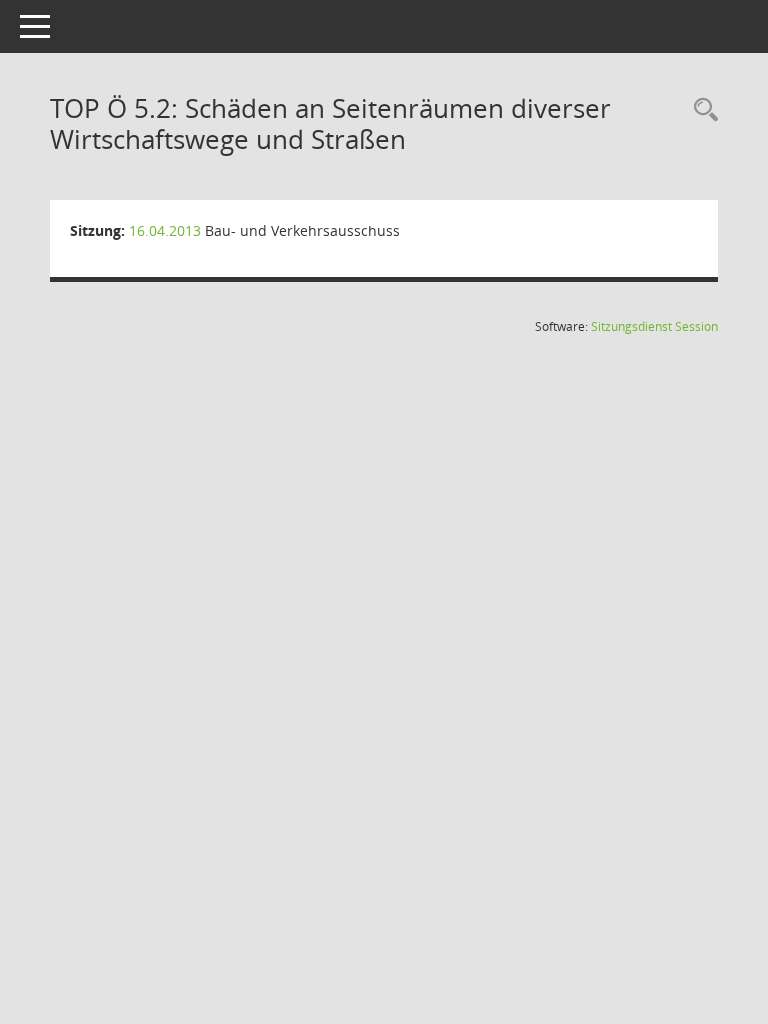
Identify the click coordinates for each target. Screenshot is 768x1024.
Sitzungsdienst (654, 326)
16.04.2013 (165, 230)
